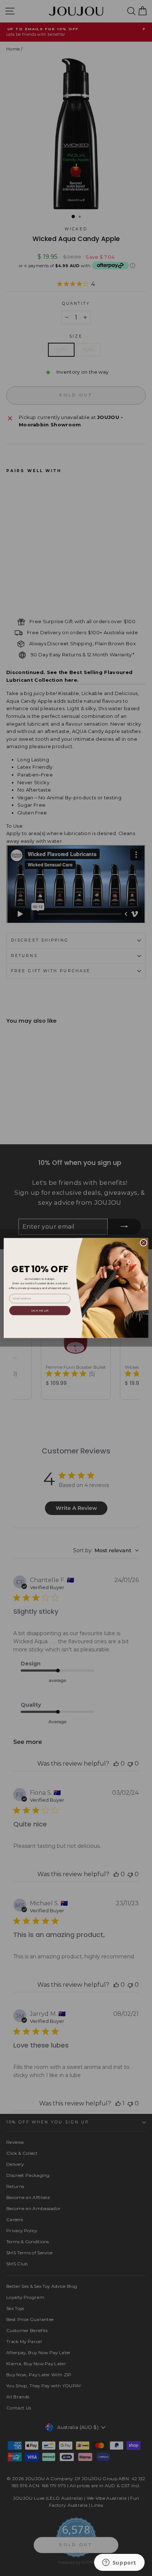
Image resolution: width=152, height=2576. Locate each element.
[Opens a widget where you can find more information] (119, 2563)
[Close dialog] (144, 1243)
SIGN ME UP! (40, 1311)
